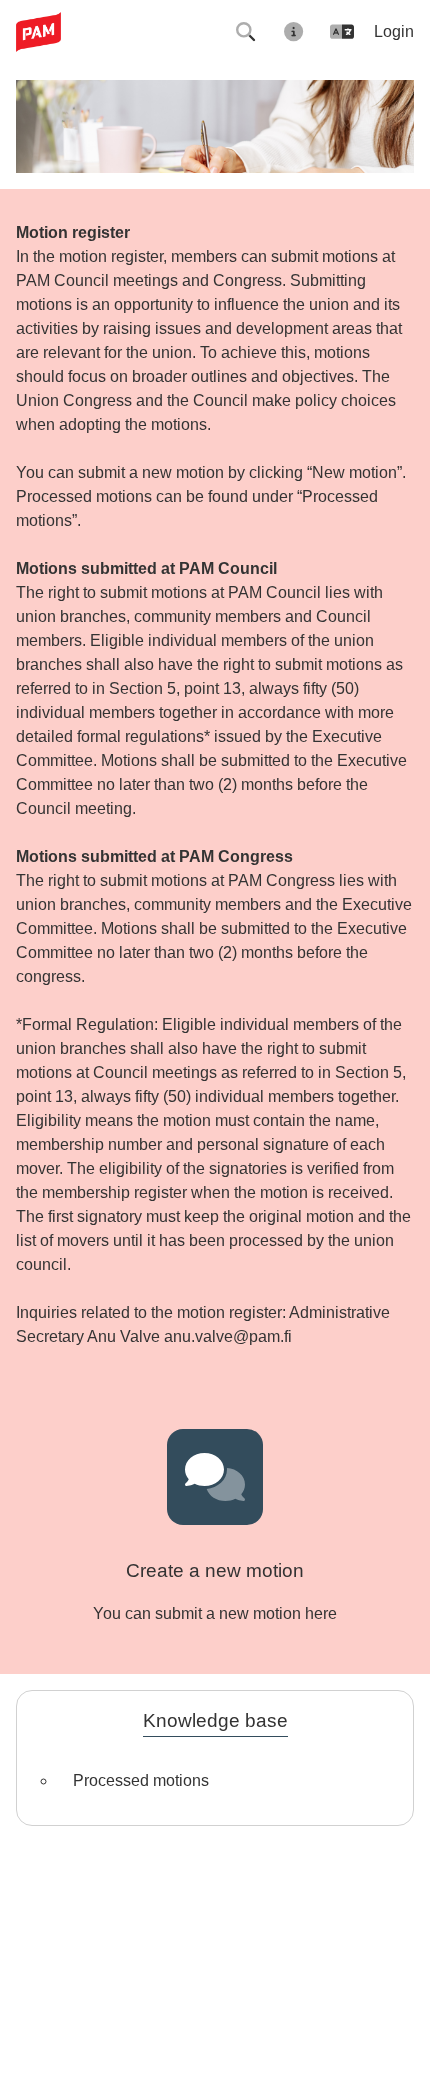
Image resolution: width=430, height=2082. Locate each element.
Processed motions (141, 1780)
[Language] (342, 32)
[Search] (246, 32)
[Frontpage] (46, 32)
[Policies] (294, 32)
